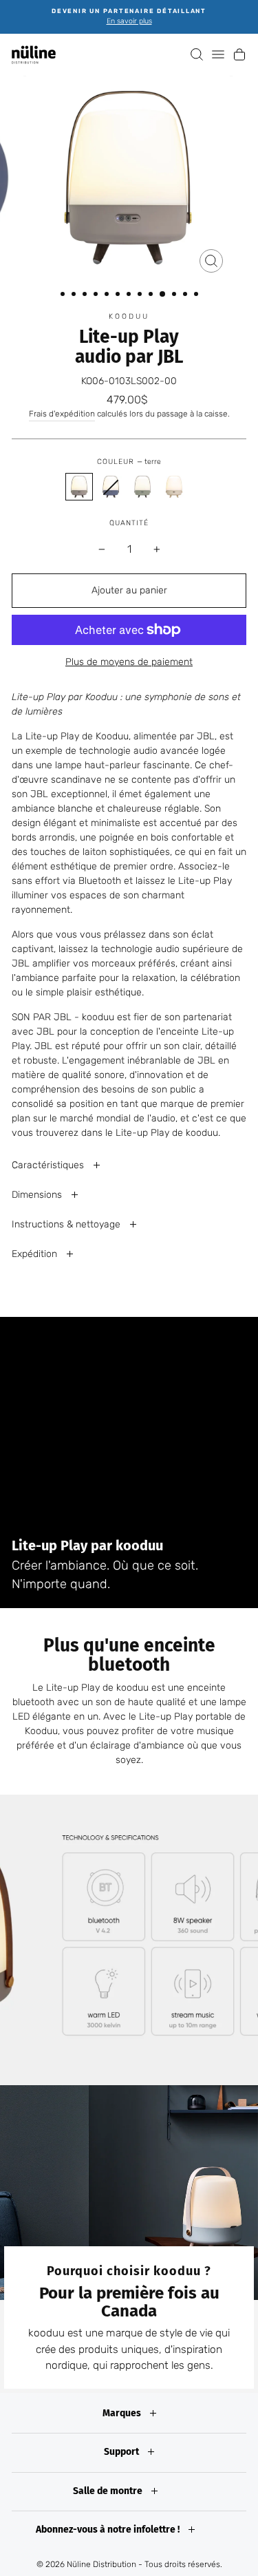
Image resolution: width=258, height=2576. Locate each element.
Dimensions (38, 1195)
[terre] (79, 487)
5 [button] (108, 295)
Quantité (129, 523)
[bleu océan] (111, 487)
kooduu (129, 316)
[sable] (174, 487)
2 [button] (75, 295)
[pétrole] (142, 487)
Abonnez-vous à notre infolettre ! (109, 2530)
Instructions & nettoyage (67, 1224)
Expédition (36, 1254)
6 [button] (119, 295)
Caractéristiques (49, 1165)
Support (122, 2452)
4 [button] (97, 295)
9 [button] (152, 295)
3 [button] (86, 295)
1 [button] (64, 295)
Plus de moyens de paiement (129, 662)
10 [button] (163, 295)
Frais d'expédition (62, 414)
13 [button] (197, 295)
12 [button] (186, 295)
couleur (129, 462)
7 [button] (130, 295)
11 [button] (175, 295)
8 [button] (141, 295)
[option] (129, 17)
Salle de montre (109, 2491)
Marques (123, 2413)
